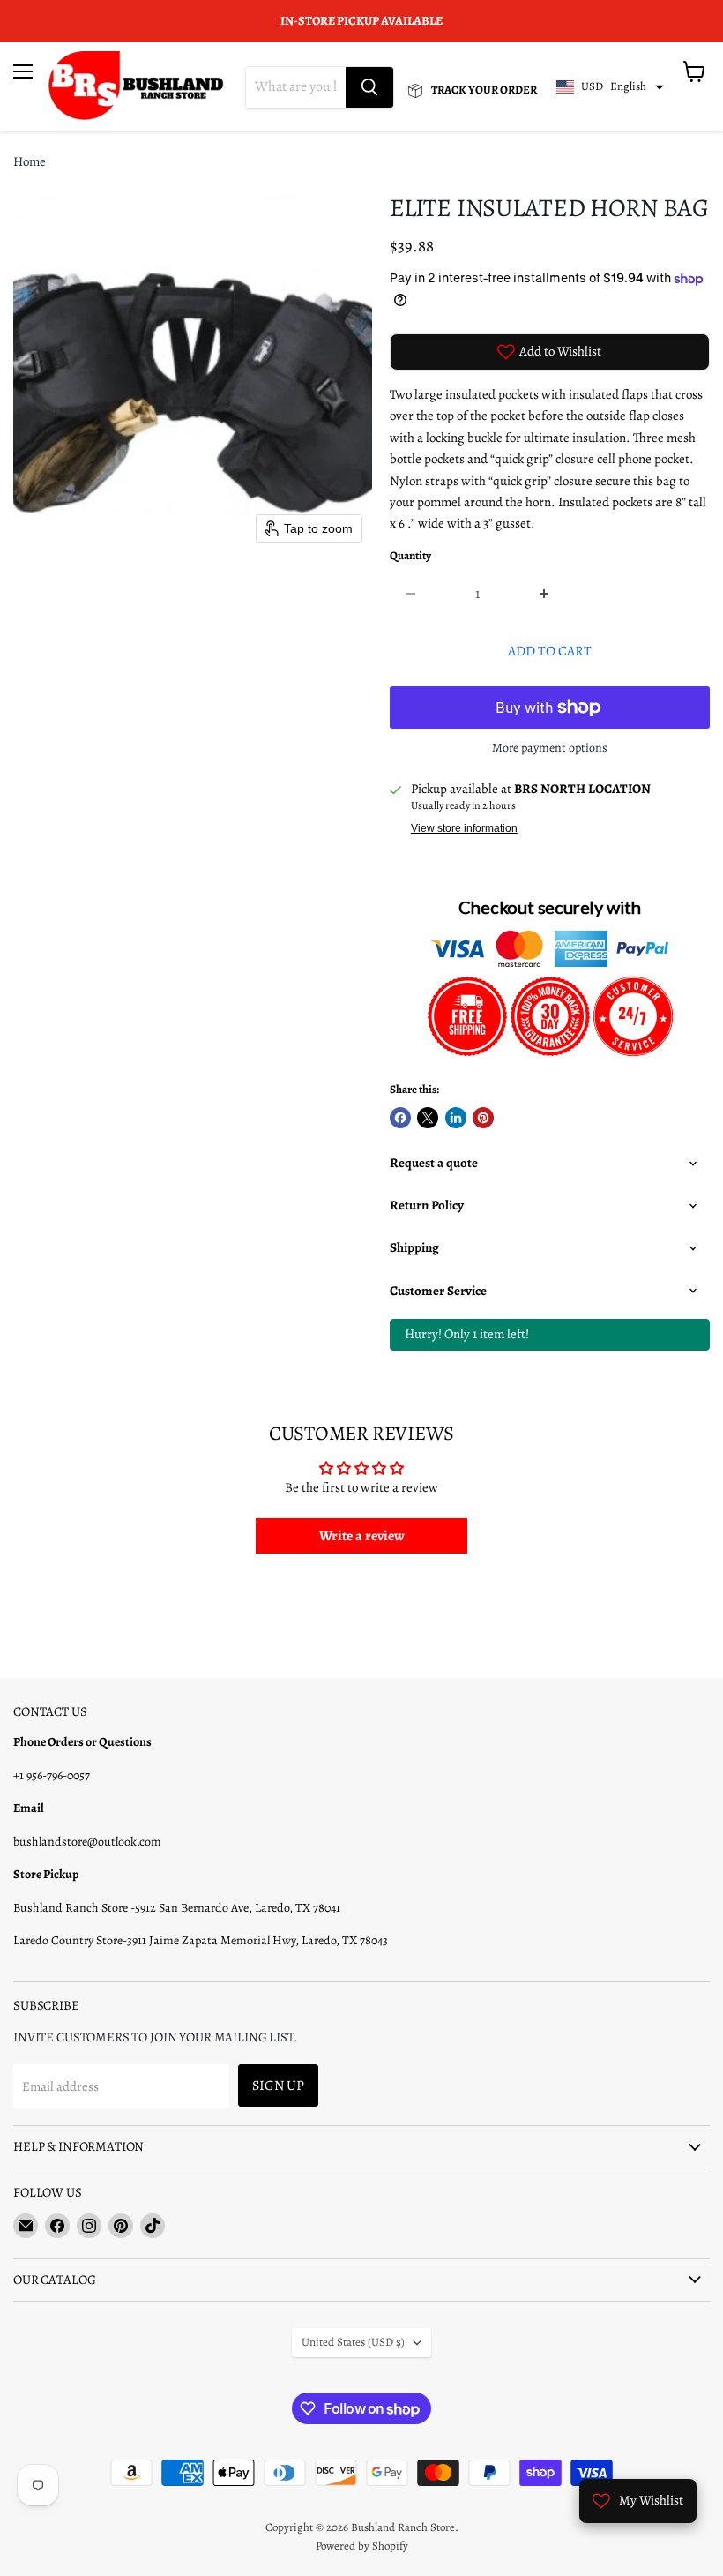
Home (30, 162)
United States (353, 2342)
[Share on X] (428, 1118)
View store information (464, 828)
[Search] (369, 87)
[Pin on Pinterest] (483, 1118)
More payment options (550, 748)
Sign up (278, 2085)
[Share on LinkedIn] (456, 1118)
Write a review (362, 1536)
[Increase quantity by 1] (544, 594)
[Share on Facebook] (400, 1118)
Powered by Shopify (362, 2546)
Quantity (410, 556)
